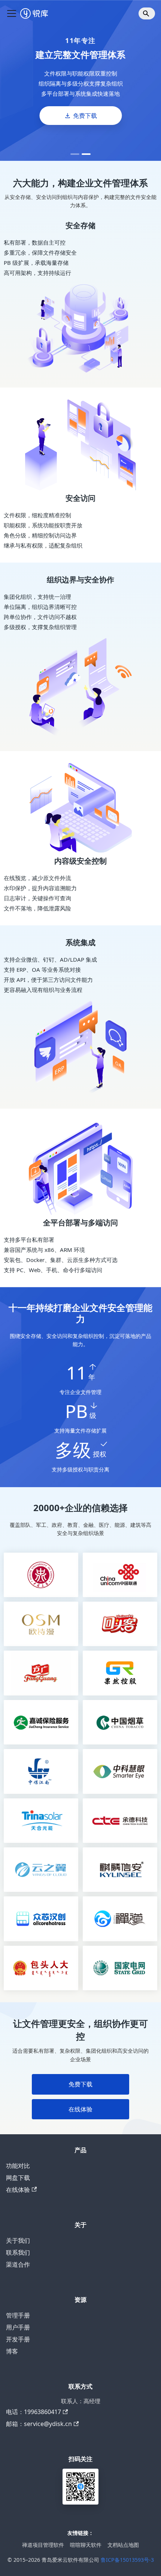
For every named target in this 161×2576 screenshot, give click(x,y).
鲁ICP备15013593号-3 (127, 2560)
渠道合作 (18, 2264)
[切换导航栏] (12, 13)
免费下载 (85, 116)
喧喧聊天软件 (86, 2545)
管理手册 (18, 2315)
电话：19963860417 (34, 2412)
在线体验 (80, 2109)
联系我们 (18, 2252)
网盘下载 (18, 2178)
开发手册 (18, 2339)
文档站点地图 (123, 2545)
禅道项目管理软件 (43, 2545)
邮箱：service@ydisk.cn (39, 2424)
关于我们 (18, 2240)
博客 (12, 2351)
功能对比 (18, 2166)
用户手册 (18, 2327)
